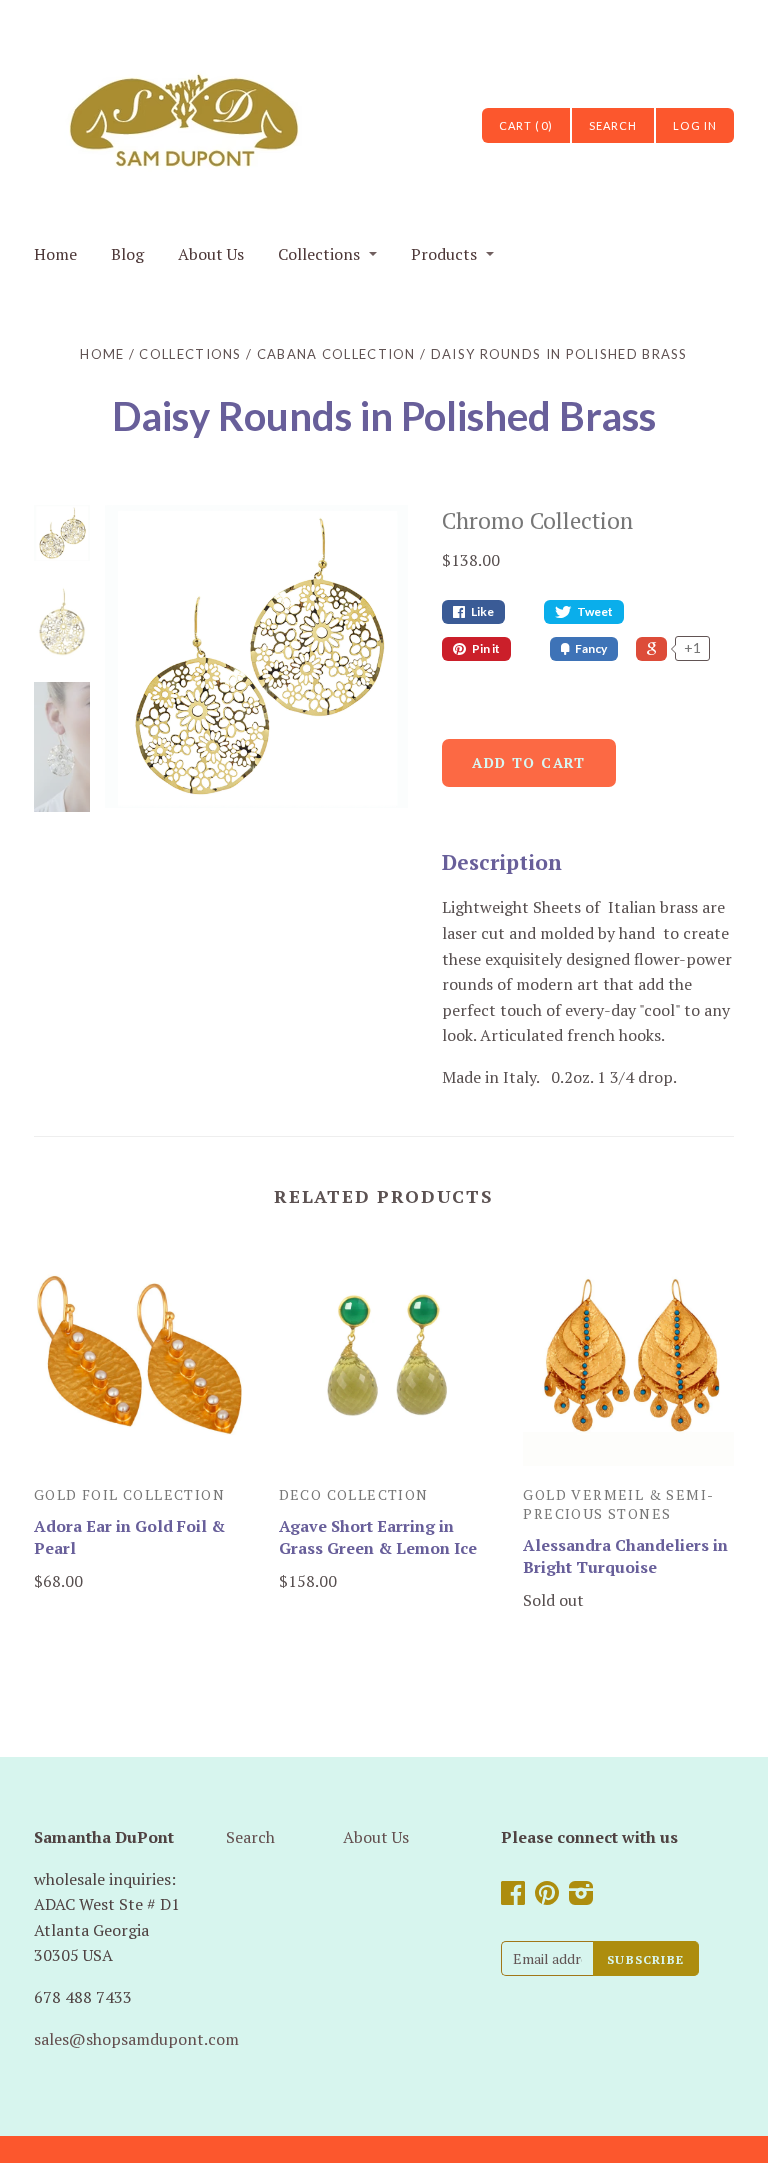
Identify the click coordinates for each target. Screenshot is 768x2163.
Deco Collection (354, 1494)
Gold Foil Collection (129, 1494)
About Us (211, 254)
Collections (319, 254)
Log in (695, 125)
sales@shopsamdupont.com (136, 2039)
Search (250, 1837)
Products (444, 254)
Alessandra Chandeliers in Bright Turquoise (625, 1556)
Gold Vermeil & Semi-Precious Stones (618, 1504)
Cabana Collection (336, 354)
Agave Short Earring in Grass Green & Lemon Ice (378, 1537)
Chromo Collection (537, 520)
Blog (127, 254)
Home (55, 254)
